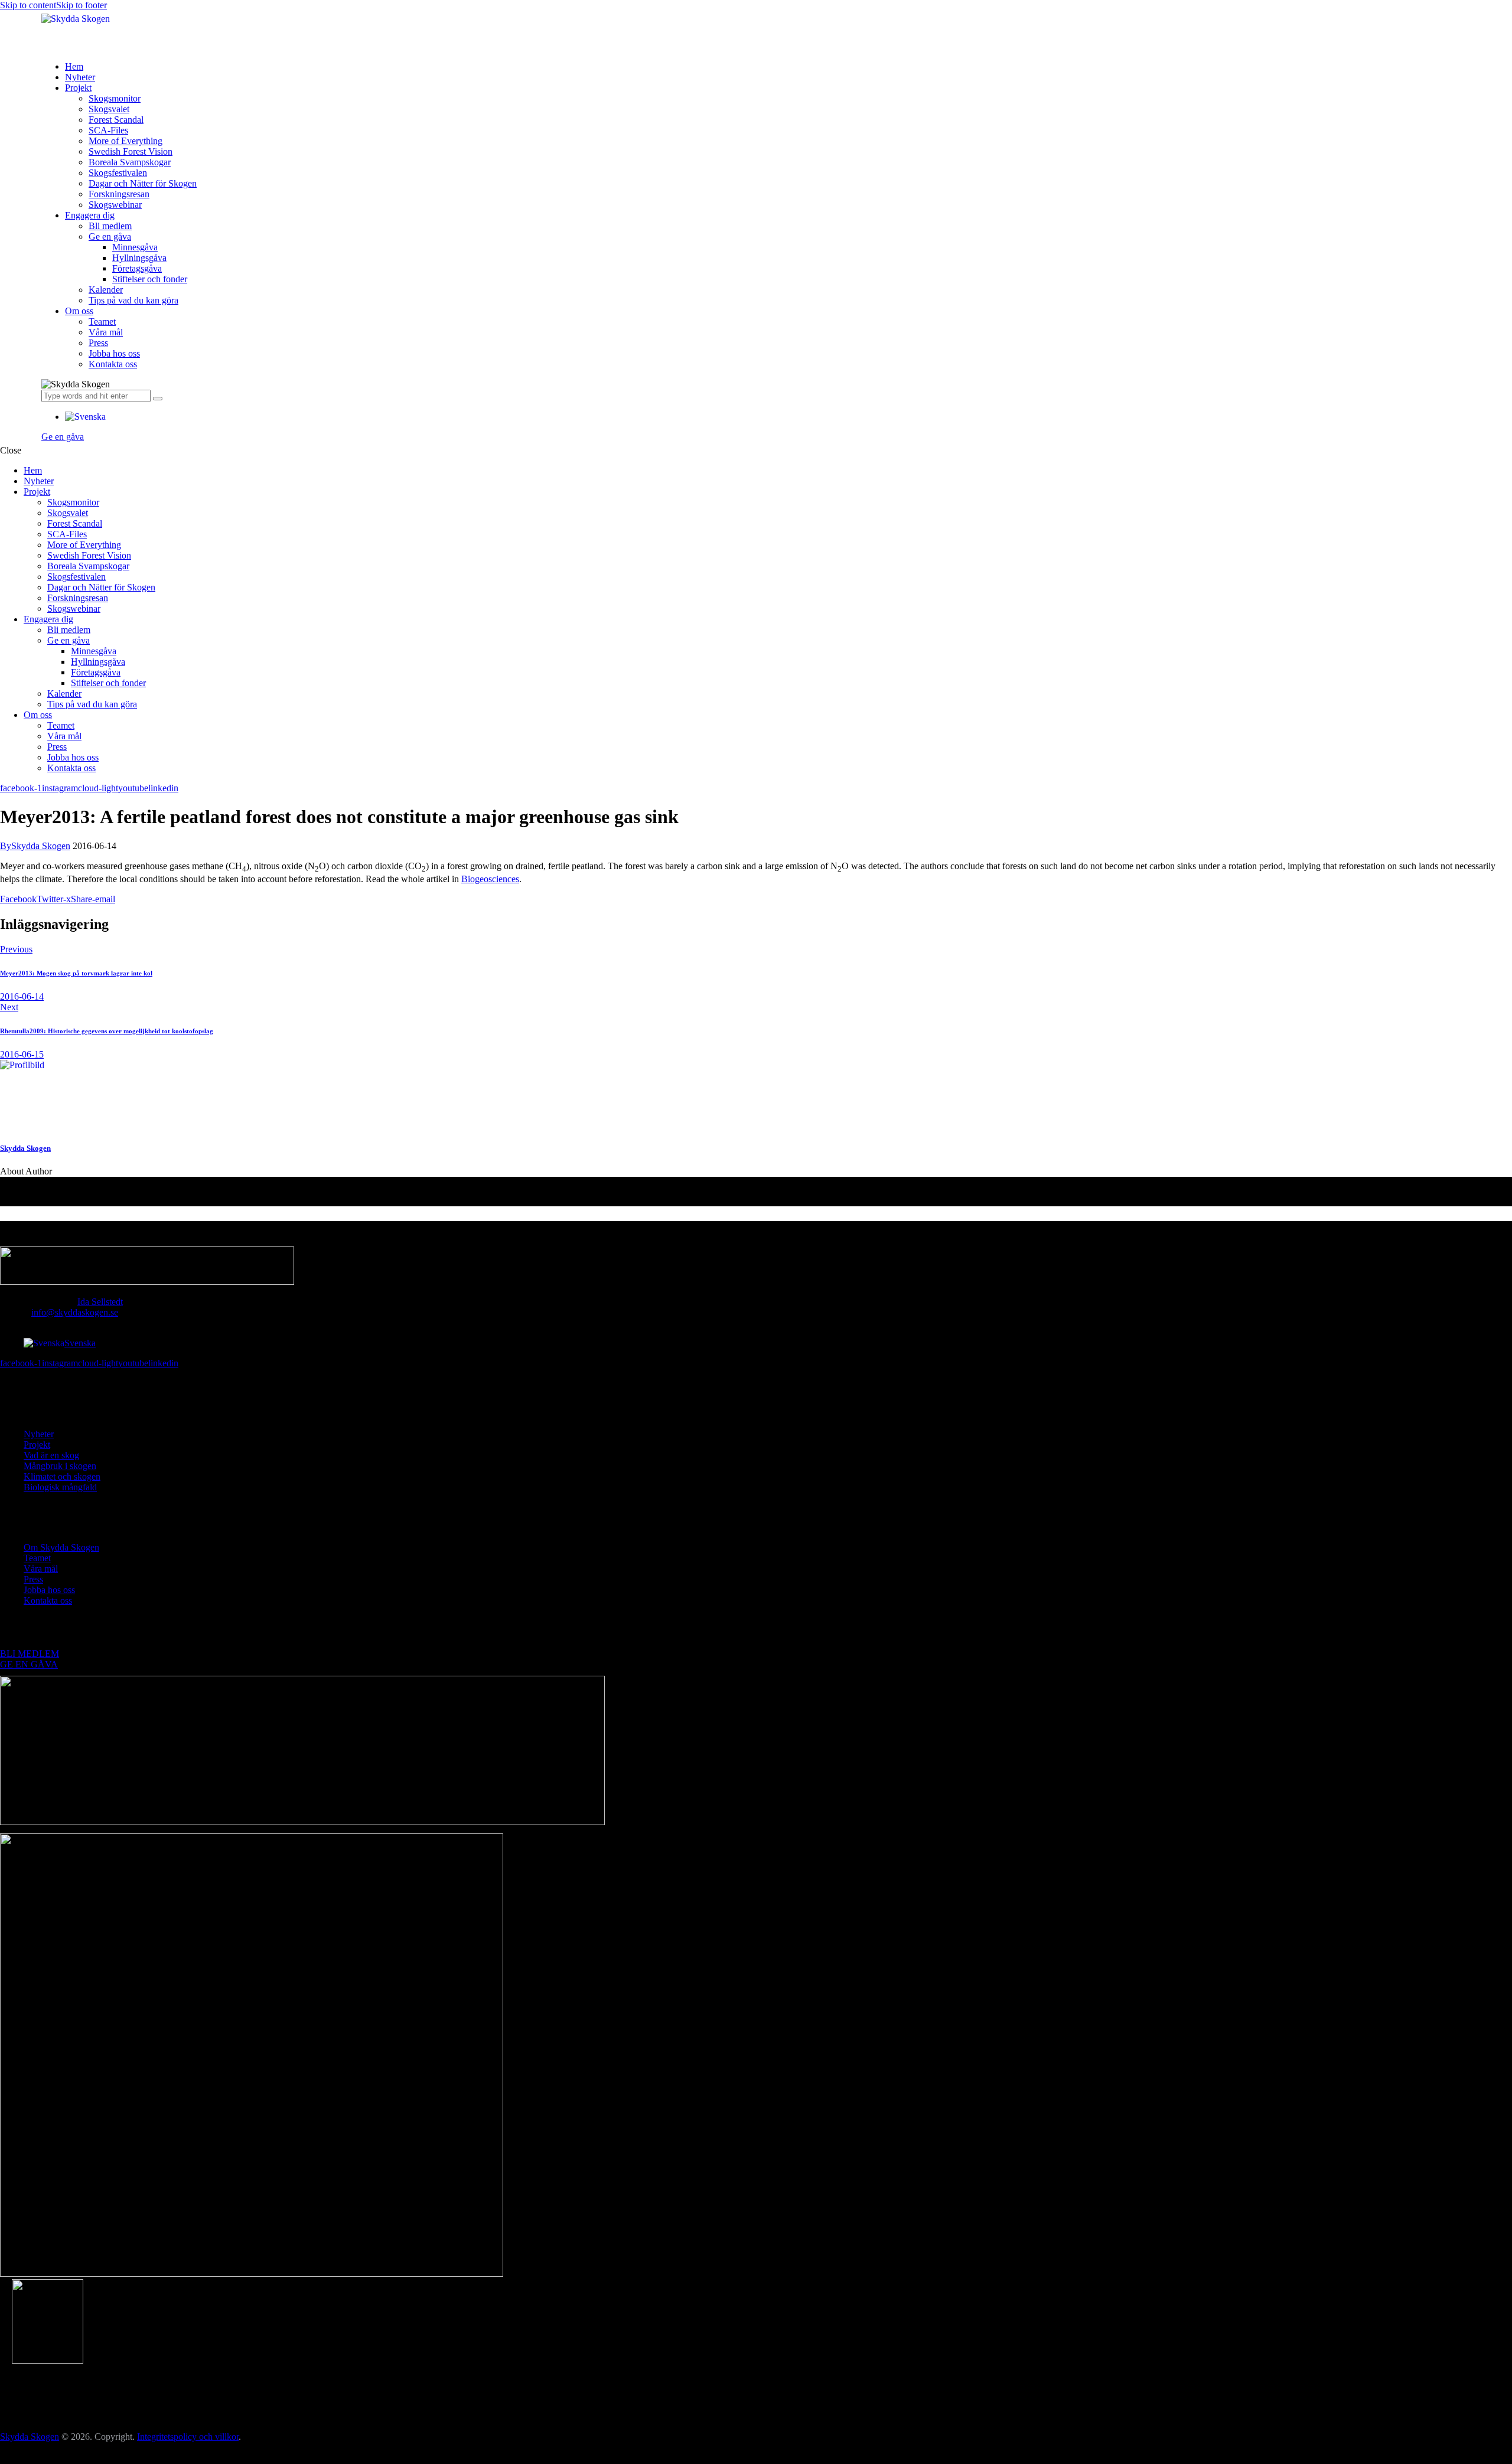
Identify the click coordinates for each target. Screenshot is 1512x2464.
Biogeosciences (490, 879)
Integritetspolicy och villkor (188, 2437)
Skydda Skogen (25, 1148)
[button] (85, 417)
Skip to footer (82, 5)
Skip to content (28, 5)
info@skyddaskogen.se (75, 1312)
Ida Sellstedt (100, 1302)
